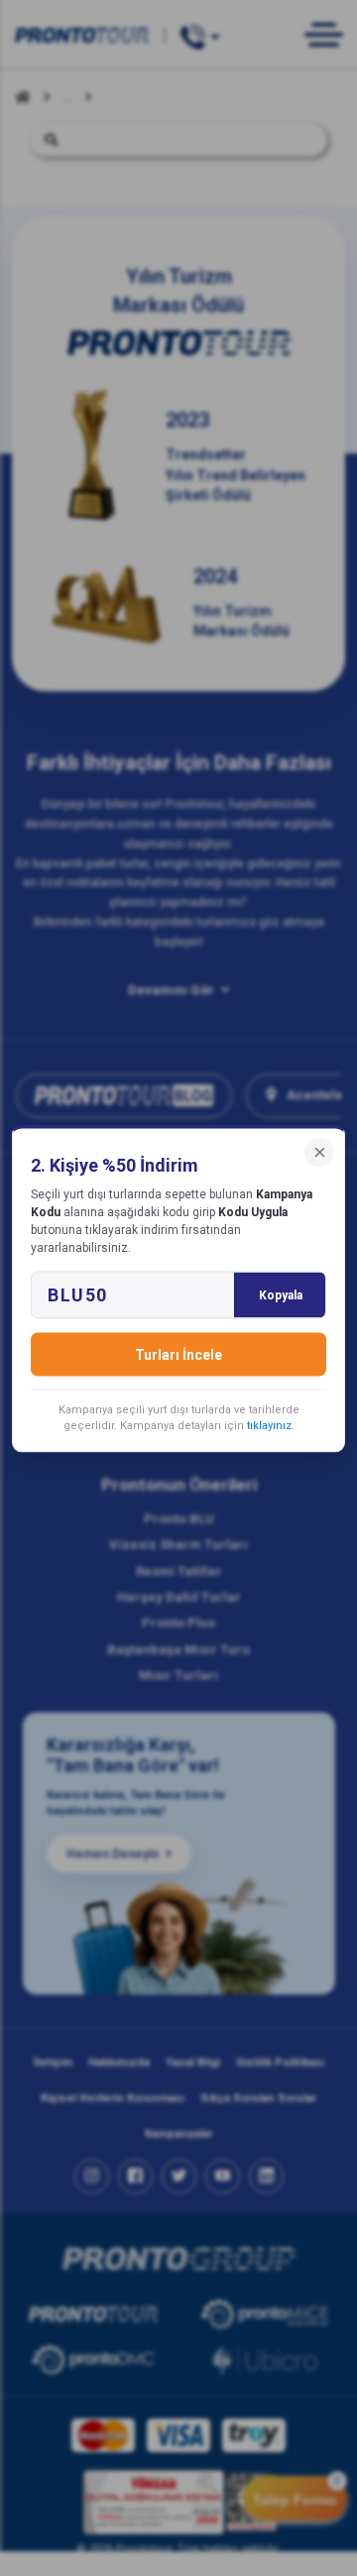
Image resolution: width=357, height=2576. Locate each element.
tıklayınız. (271, 1425)
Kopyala (281, 1294)
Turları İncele (178, 1354)
